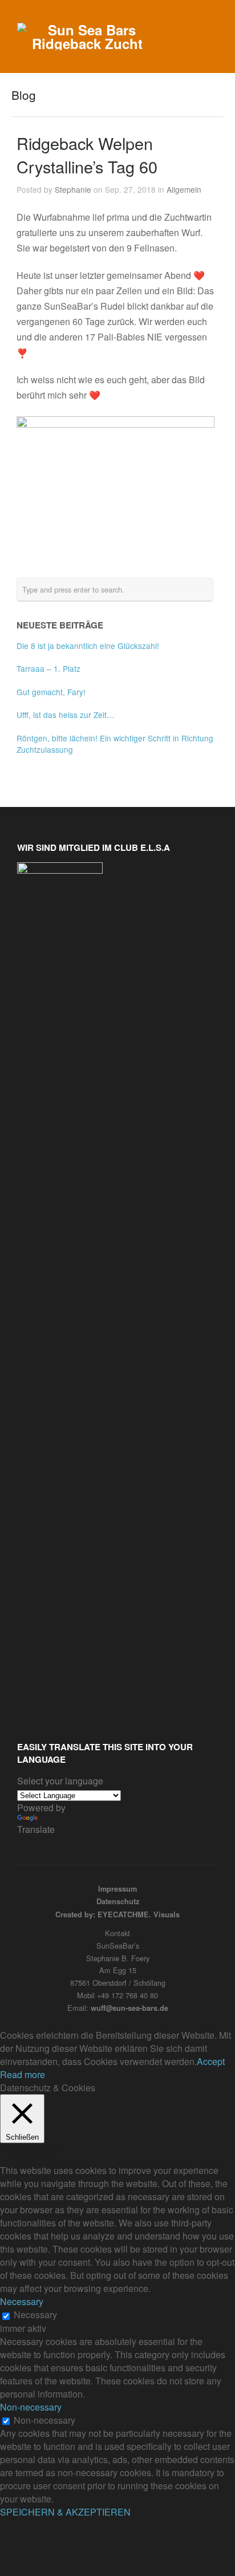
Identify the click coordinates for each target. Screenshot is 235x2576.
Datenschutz (118, 1901)
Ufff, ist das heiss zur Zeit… (66, 715)
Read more (23, 2074)
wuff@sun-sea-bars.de (129, 2008)
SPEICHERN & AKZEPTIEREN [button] (65, 2512)
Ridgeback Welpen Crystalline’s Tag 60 (87, 155)
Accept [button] (211, 2061)
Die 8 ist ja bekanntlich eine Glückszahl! (88, 646)
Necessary (35, 2315)
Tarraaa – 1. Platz (48, 668)
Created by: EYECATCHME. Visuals (117, 1914)
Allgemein (184, 189)
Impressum (117, 1889)
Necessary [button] (22, 2301)
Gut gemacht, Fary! (51, 692)
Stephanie (73, 189)
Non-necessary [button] (31, 2407)
